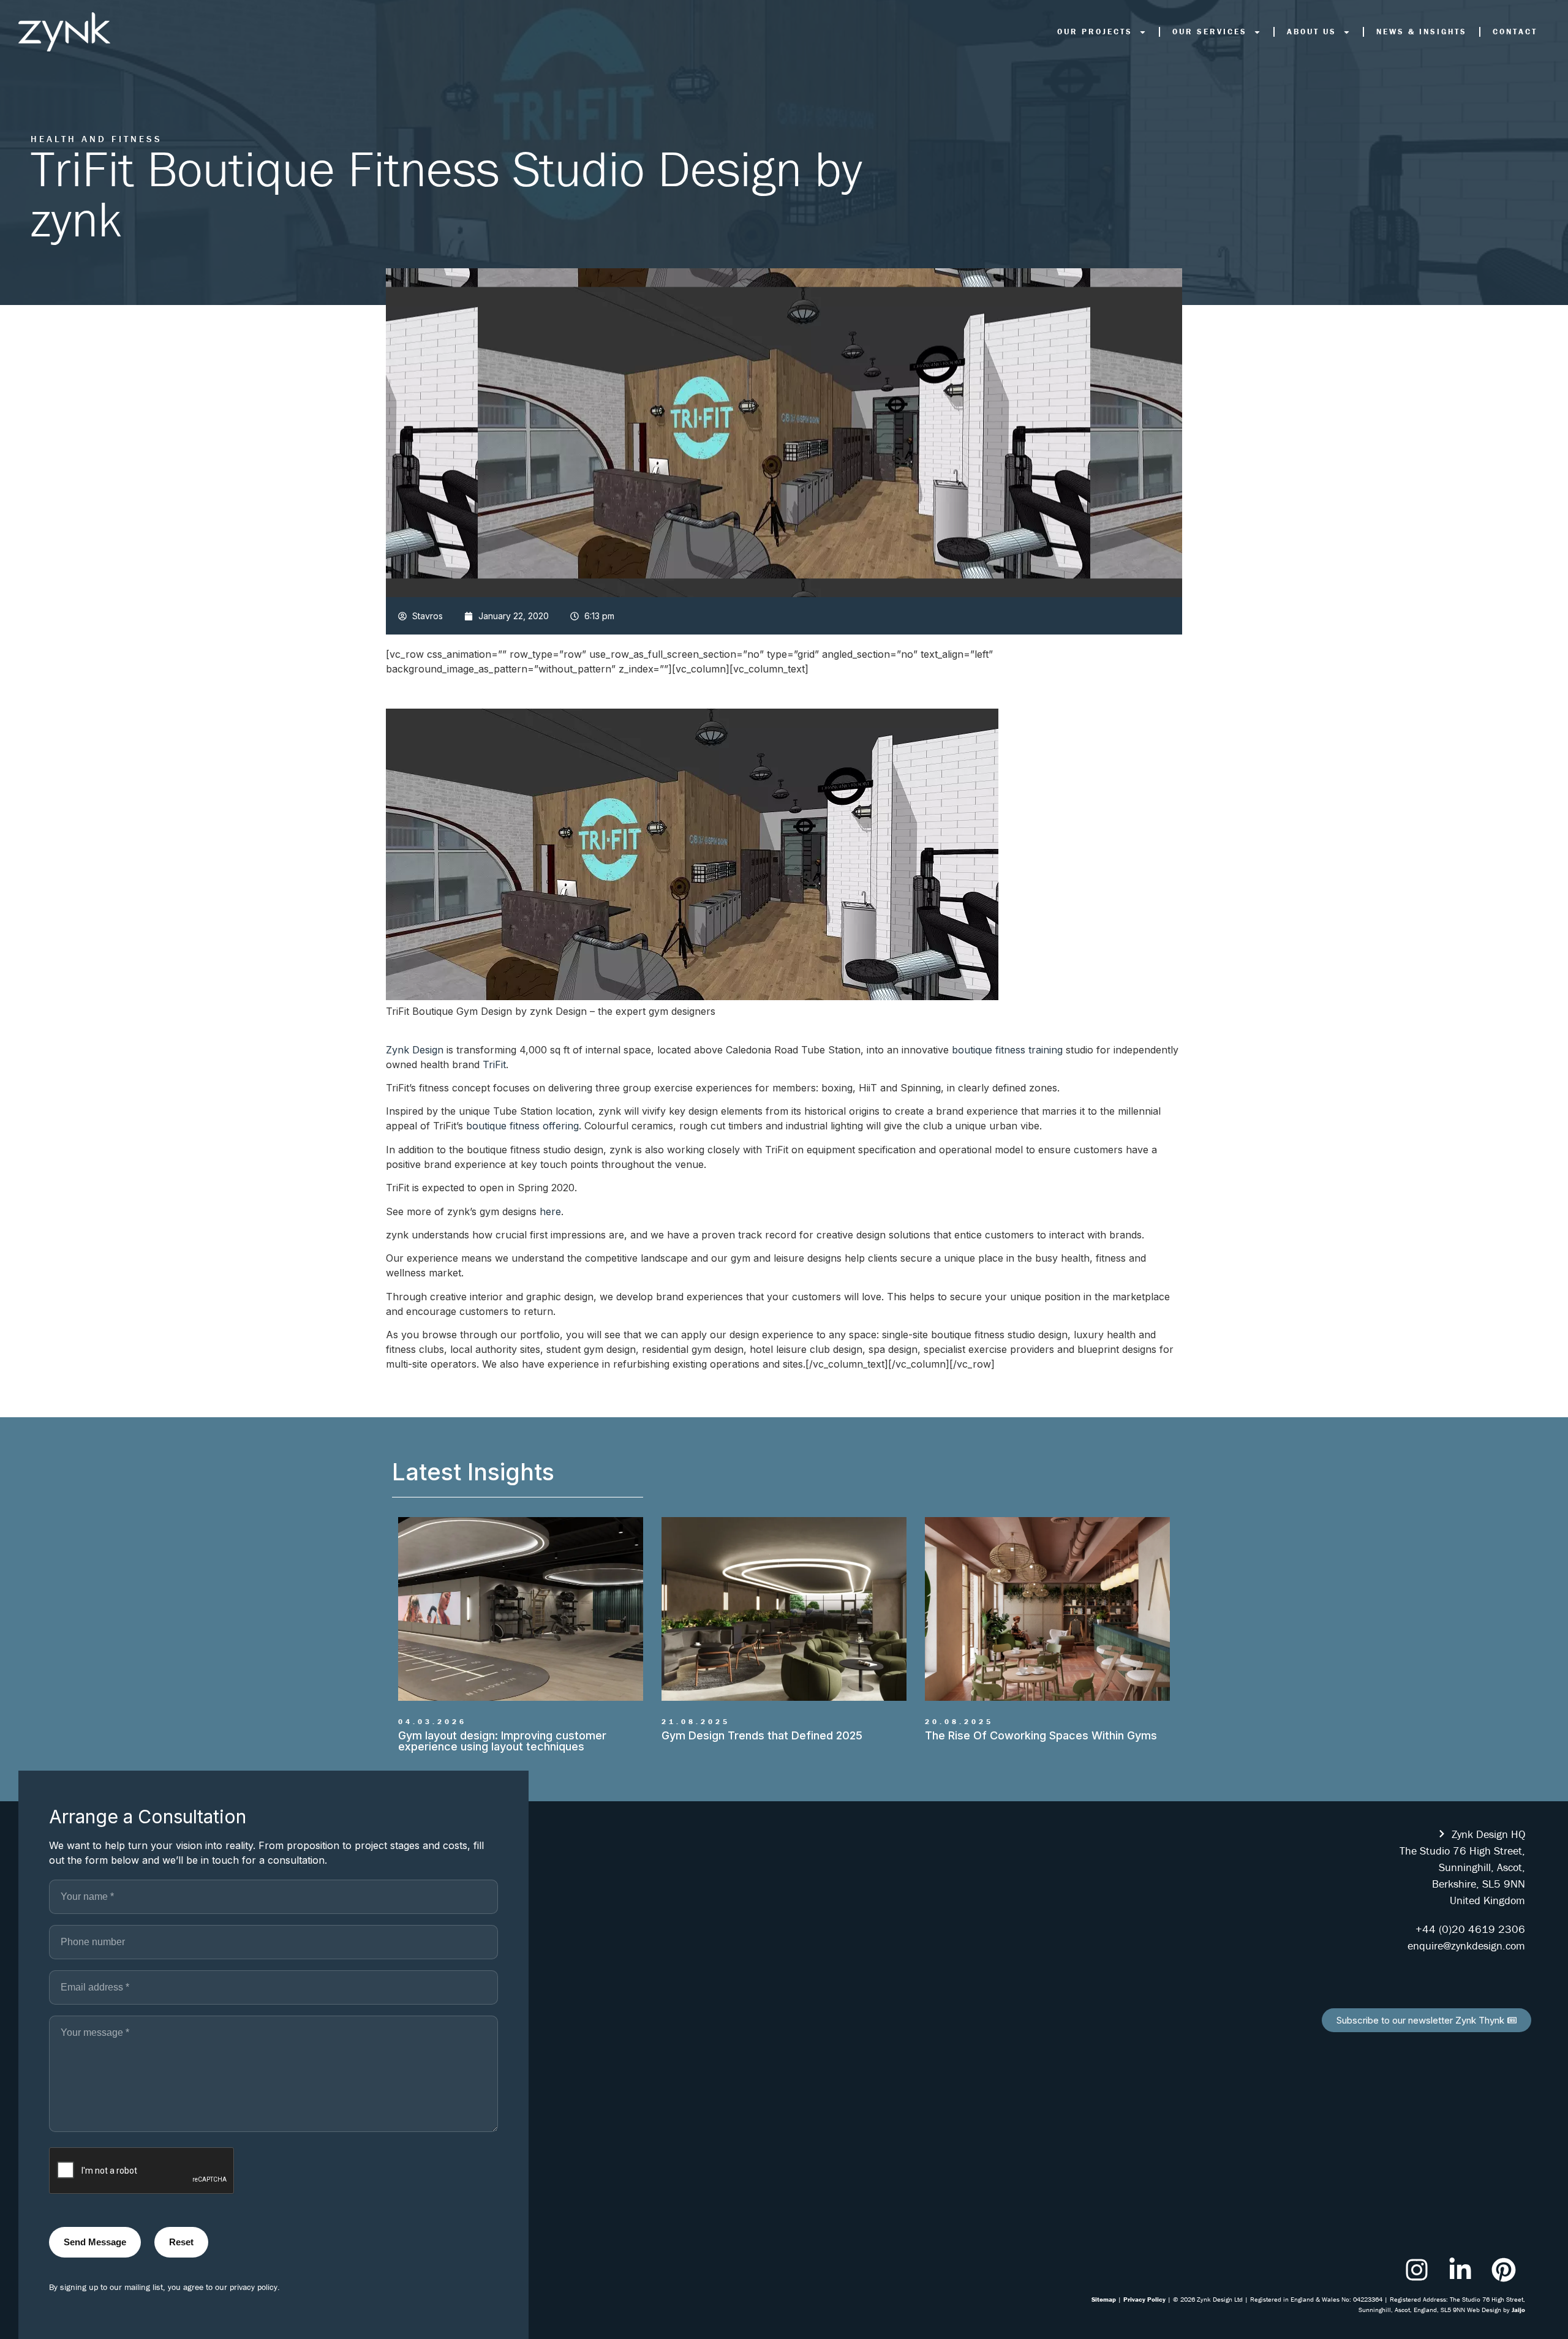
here (550, 1211)
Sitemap (1104, 2299)
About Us (1312, 32)
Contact (1515, 32)
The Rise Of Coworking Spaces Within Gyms (778, 1735)
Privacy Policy (1144, 2299)
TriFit (494, 1064)
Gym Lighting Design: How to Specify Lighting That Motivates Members (1044, 1741)
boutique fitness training (1007, 1050)
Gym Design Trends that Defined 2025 (499, 1735)
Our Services (1210, 32)
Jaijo (1518, 2310)
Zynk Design (415, 1050)
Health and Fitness (96, 139)
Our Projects (1095, 32)
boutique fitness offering (522, 1126)
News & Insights (1422, 32)
